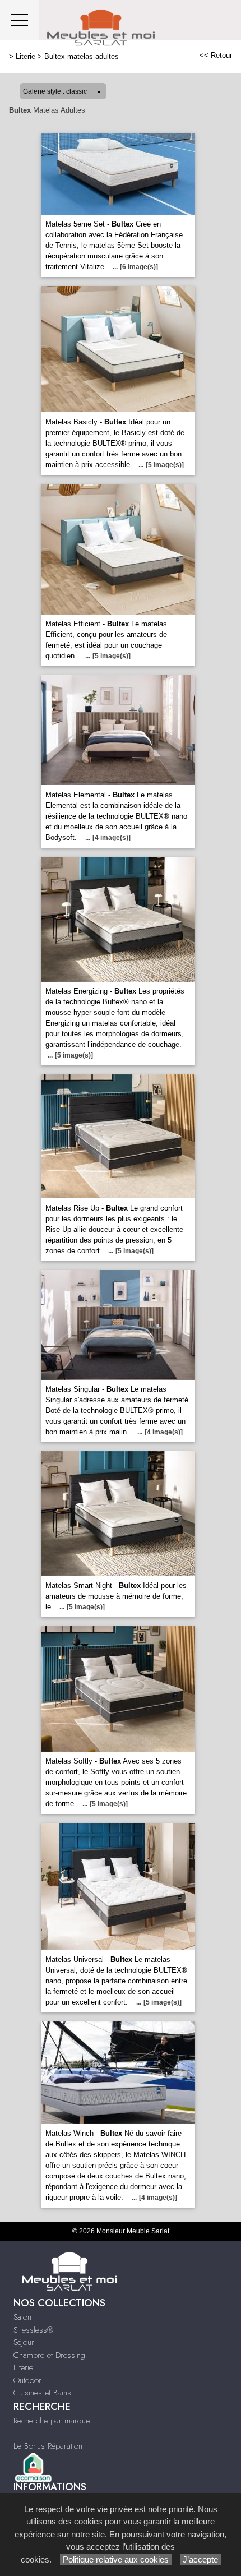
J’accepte (200, 2559)
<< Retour (216, 55)
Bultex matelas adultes (82, 56)
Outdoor (27, 2380)
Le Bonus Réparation (48, 2446)
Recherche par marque (52, 2421)
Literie (26, 56)
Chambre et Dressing (49, 2355)
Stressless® (33, 2330)
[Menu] (20, 20)
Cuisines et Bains (42, 2393)
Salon (22, 2317)
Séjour (24, 2342)
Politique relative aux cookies (116, 2559)
